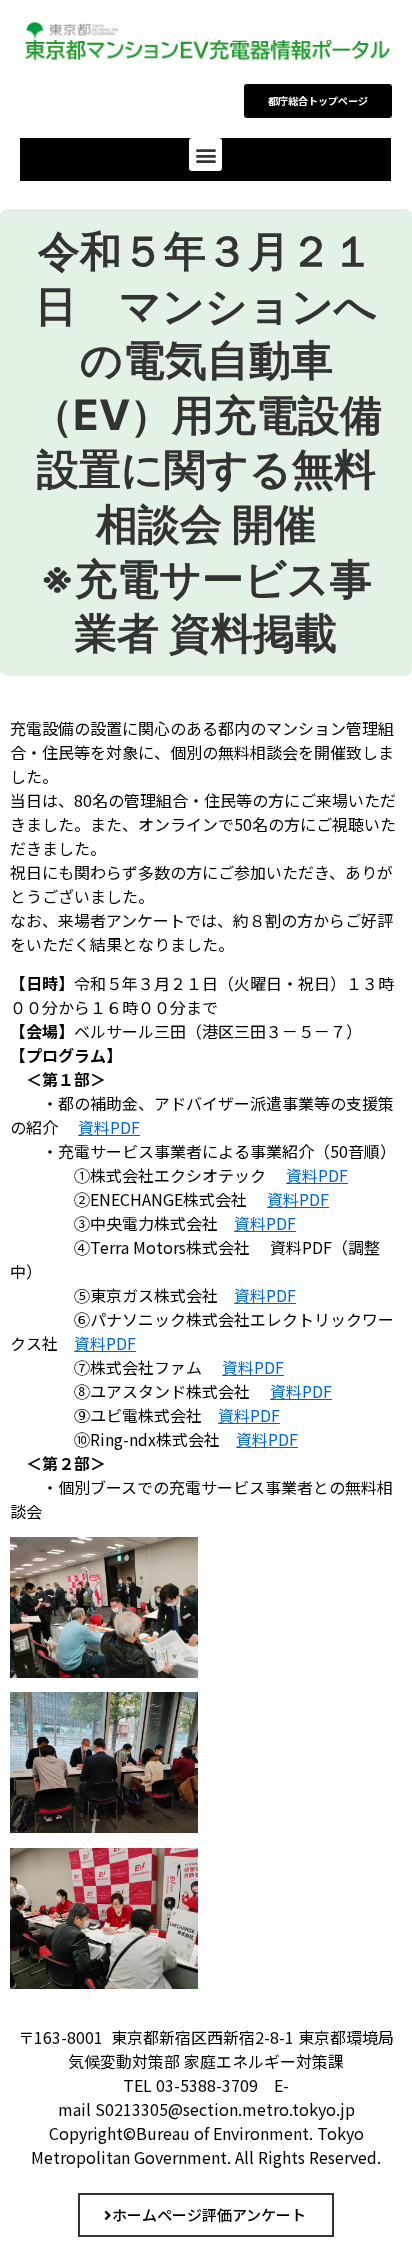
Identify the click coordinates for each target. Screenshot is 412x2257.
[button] (205, 154)
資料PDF (109, 1127)
